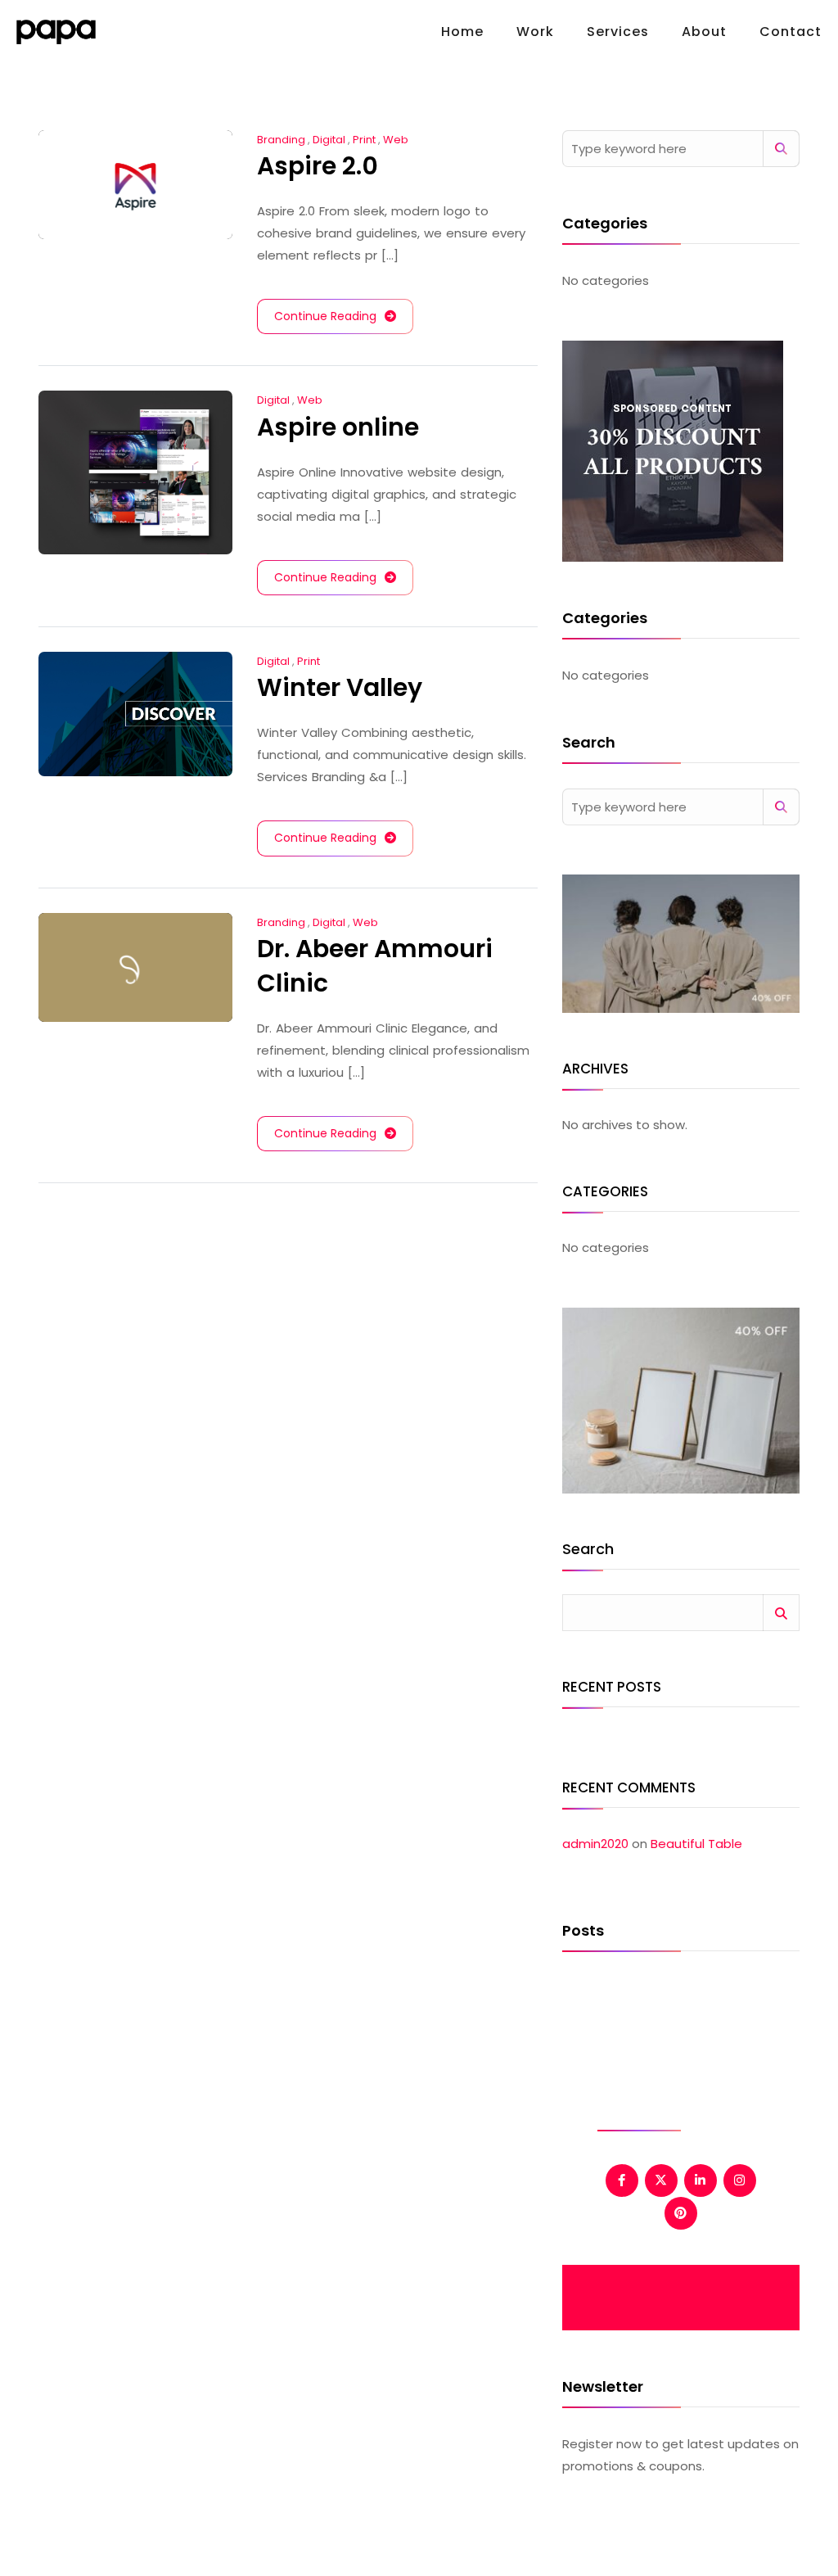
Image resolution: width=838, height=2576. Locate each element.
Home (462, 32)
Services (618, 32)
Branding (281, 140)
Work (535, 32)
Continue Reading (325, 316)
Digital (329, 140)
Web (396, 140)
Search (588, 1550)
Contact (791, 32)
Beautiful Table (696, 1844)
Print (364, 140)
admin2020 (595, 1844)
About (704, 32)
